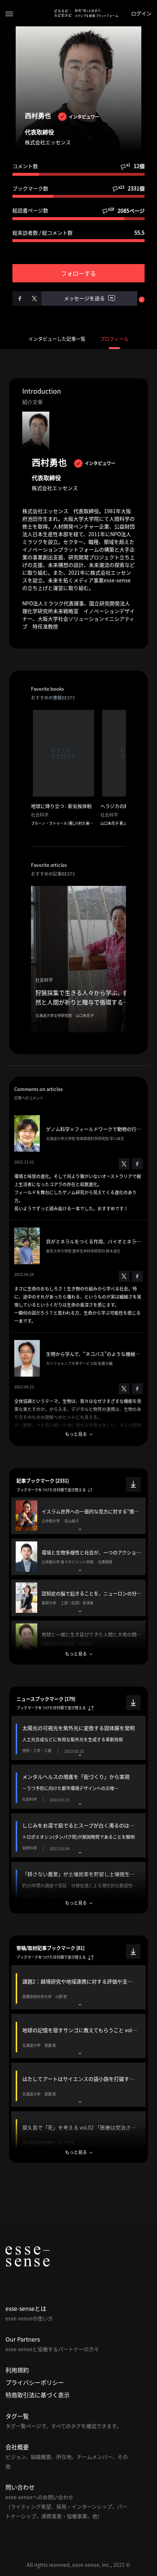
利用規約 (17, 2370)
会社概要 (17, 2447)
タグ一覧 (17, 2416)
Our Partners (23, 2339)
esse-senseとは (26, 2308)
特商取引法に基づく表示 (38, 2395)
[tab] (78, 1516)
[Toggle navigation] (9, 13)
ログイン (141, 13)
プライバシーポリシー (35, 2382)
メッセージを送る (85, 298)
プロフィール (114, 339)
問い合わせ (20, 2487)
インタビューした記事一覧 (57, 339)
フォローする (78, 273)
